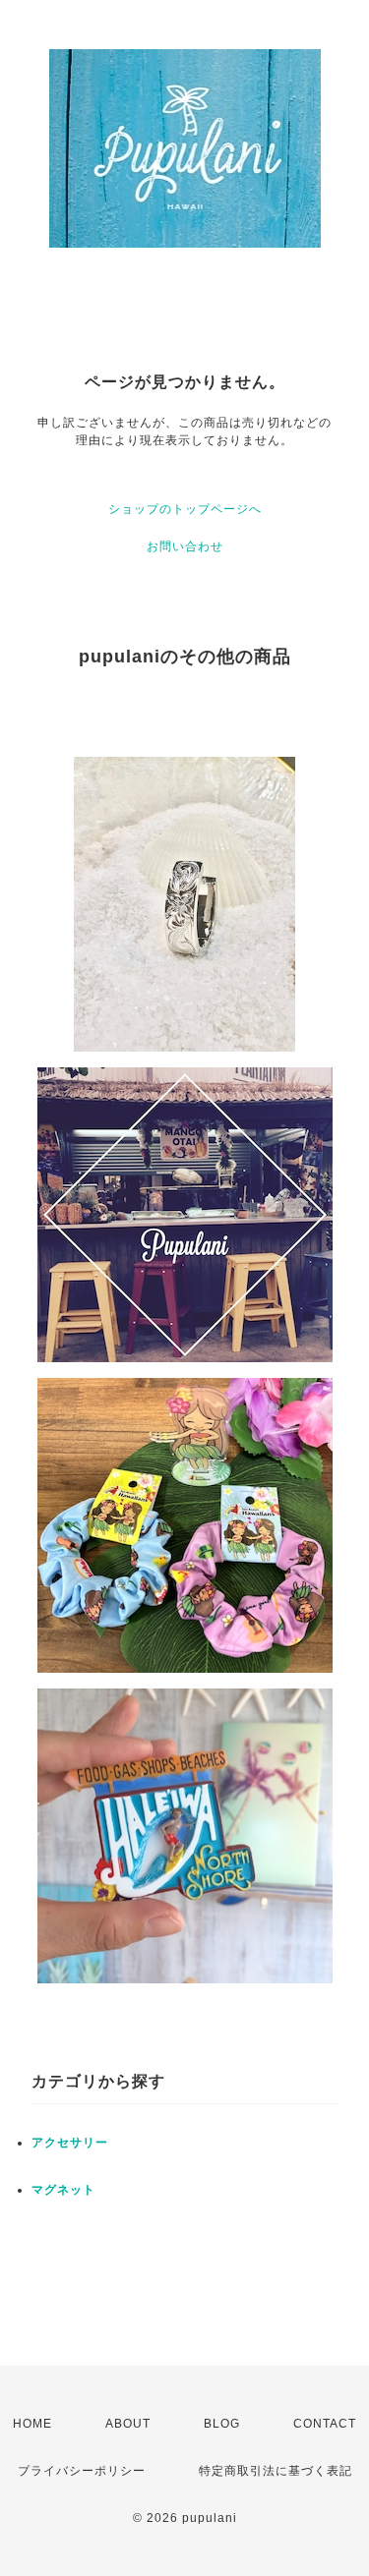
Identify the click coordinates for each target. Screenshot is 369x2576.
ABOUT (128, 2424)
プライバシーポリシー (82, 2471)
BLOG (222, 2424)
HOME (32, 2424)
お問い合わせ (185, 546)
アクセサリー (70, 2143)
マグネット (63, 2190)
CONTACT (325, 2424)
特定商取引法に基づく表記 (276, 2471)
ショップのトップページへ (185, 509)
